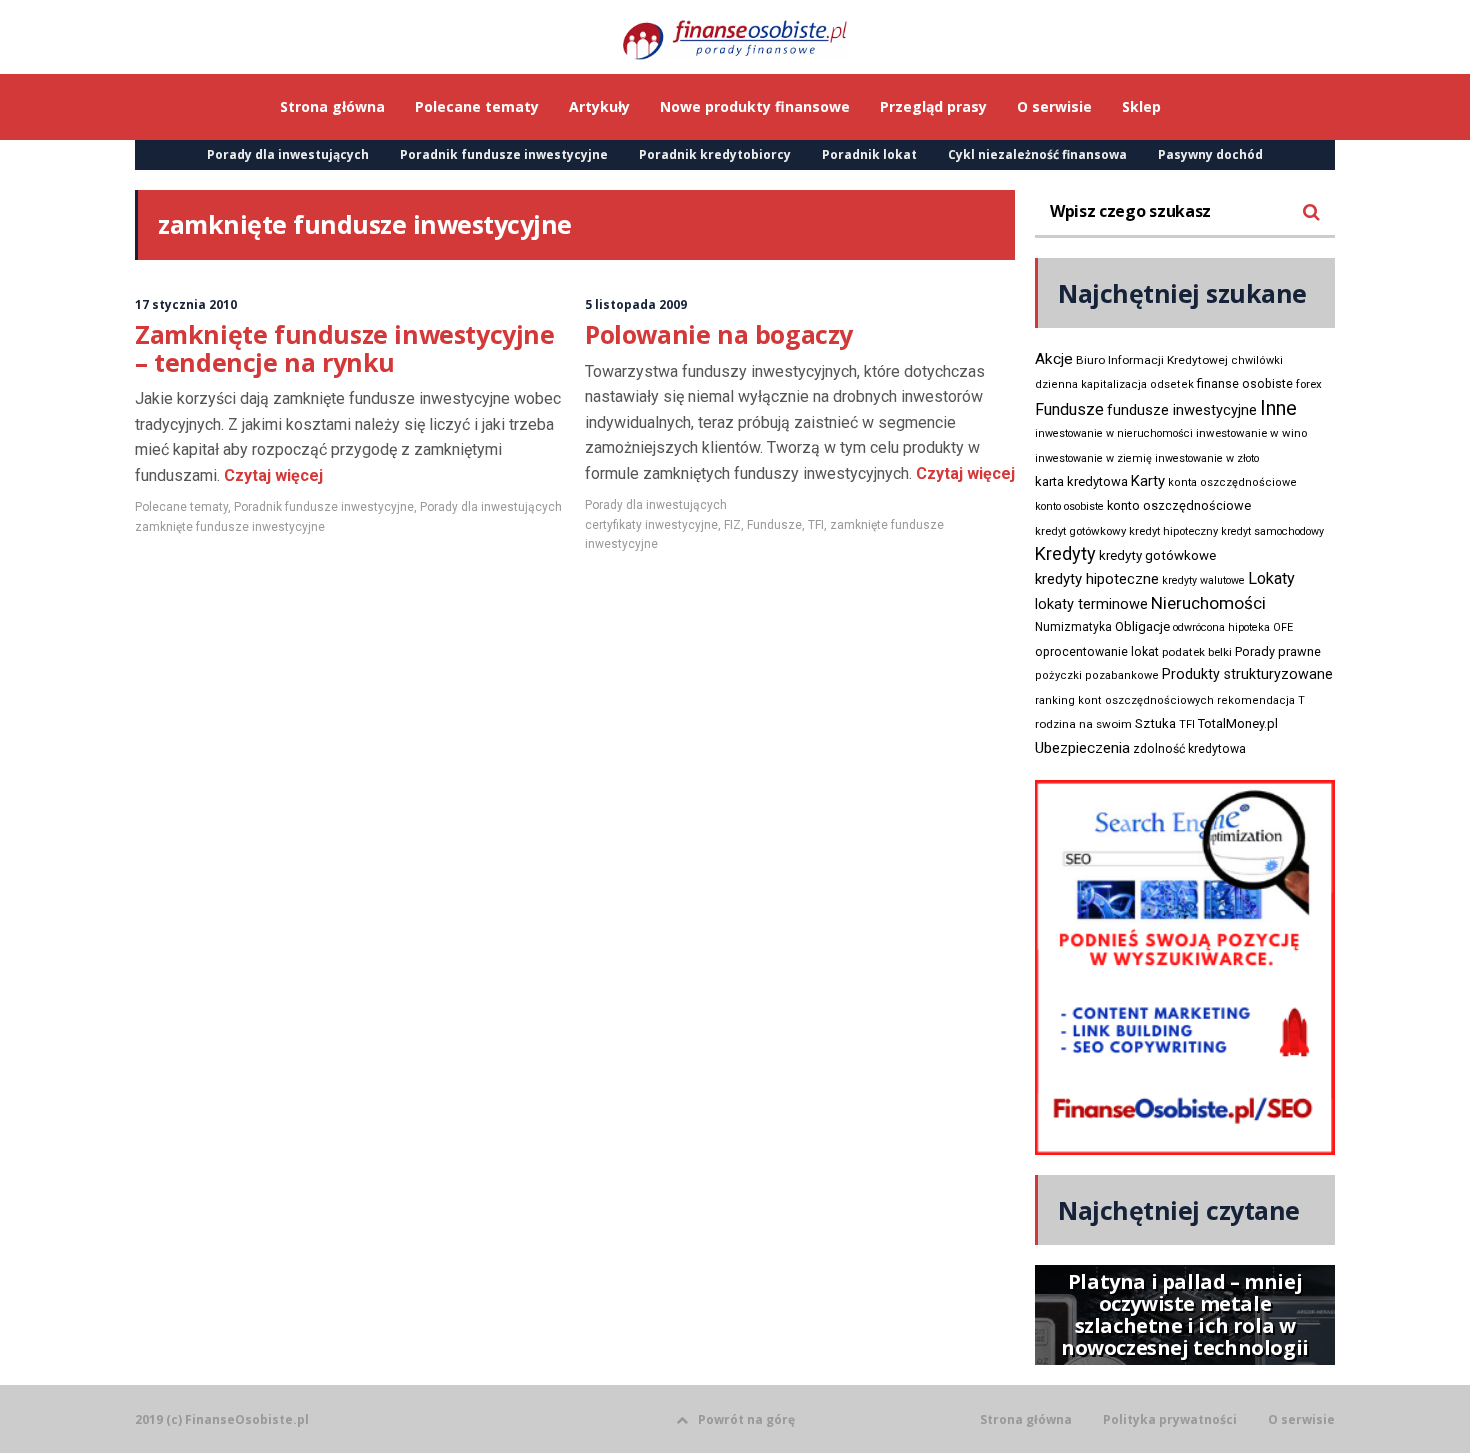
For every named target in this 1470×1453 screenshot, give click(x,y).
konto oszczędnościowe (1179, 505)
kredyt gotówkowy (1080, 531)
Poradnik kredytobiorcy (715, 154)
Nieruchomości (1208, 603)
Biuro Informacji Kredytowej (1152, 360)
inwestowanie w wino (1251, 433)
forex (1309, 384)
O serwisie (1301, 1420)
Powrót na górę (746, 1419)
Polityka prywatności (1170, 1420)
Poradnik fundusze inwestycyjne (504, 154)
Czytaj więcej (271, 475)
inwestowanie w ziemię (1093, 458)
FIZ (732, 525)
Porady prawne (1278, 651)
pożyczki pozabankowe (1097, 675)
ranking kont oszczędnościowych (1124, 700)
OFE (1283, 627)
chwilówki (1257, 360)
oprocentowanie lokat (1097, 652)
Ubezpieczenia (1082, 748)
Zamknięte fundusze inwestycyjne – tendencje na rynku (345, 348)
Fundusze (774, 525)
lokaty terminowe (1091, 604)
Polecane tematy (181, 507)
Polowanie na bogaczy (719, 334)
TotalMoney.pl (1238, 723)
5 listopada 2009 (636, 304)
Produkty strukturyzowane (1247, 674)
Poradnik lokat (869, 154)
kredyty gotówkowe (1157, 555)
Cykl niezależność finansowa (1037, 154)
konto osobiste (1069, 506)
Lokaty (1271, 578)
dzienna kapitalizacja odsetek (1114, 384)
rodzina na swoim (1083, 724)
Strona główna (1026, 1420)
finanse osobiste (1245, 384)
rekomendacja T (1261, 700)
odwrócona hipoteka (1221, 627)
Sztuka (1155, 723)
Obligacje (1142, 626)
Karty (1148, 481)
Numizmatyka (1073, 627)
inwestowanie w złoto (1207, 458)
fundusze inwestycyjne (1182, 410)
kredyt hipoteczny (1173, 531)
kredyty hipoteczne (1097, 579)
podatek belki (1197, 652)
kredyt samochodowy (1272, 531)
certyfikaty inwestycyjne (651, 525)
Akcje (1054, 359)
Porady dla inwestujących (288, 154)
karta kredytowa (1081, 481)
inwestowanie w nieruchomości (1114, 433)
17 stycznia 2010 (186, 304)
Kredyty (1065, 553)
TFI (816, 525)
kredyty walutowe (1203, 580)
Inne (1278, 408)
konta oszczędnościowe (1232, 482)
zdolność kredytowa (1189, 749)
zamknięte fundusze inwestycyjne (230, 527)
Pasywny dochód (1210, 154)
